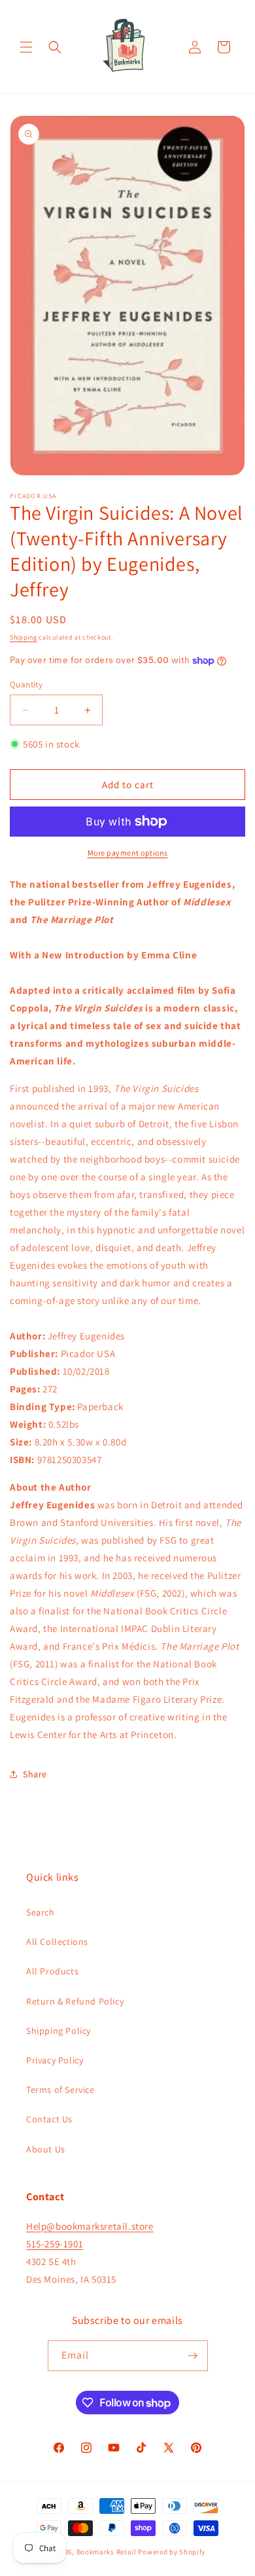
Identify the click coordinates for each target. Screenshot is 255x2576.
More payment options (128, 853)
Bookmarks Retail (107, 2552)
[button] (26, 47)
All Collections (57, 1942)
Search (41, 1912)
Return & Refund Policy (75, 2001)
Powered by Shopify (172, 2552)
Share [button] (35, 1774)
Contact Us (49, 2119)
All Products (52, 1971)
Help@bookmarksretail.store (90, 2226)
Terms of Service (60, 2090)
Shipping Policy (59, 2031)
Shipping (24, 637)
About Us (46, 2149)
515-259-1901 (55, 2244)
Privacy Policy (55, 2060)
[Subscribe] (193, 2356)
